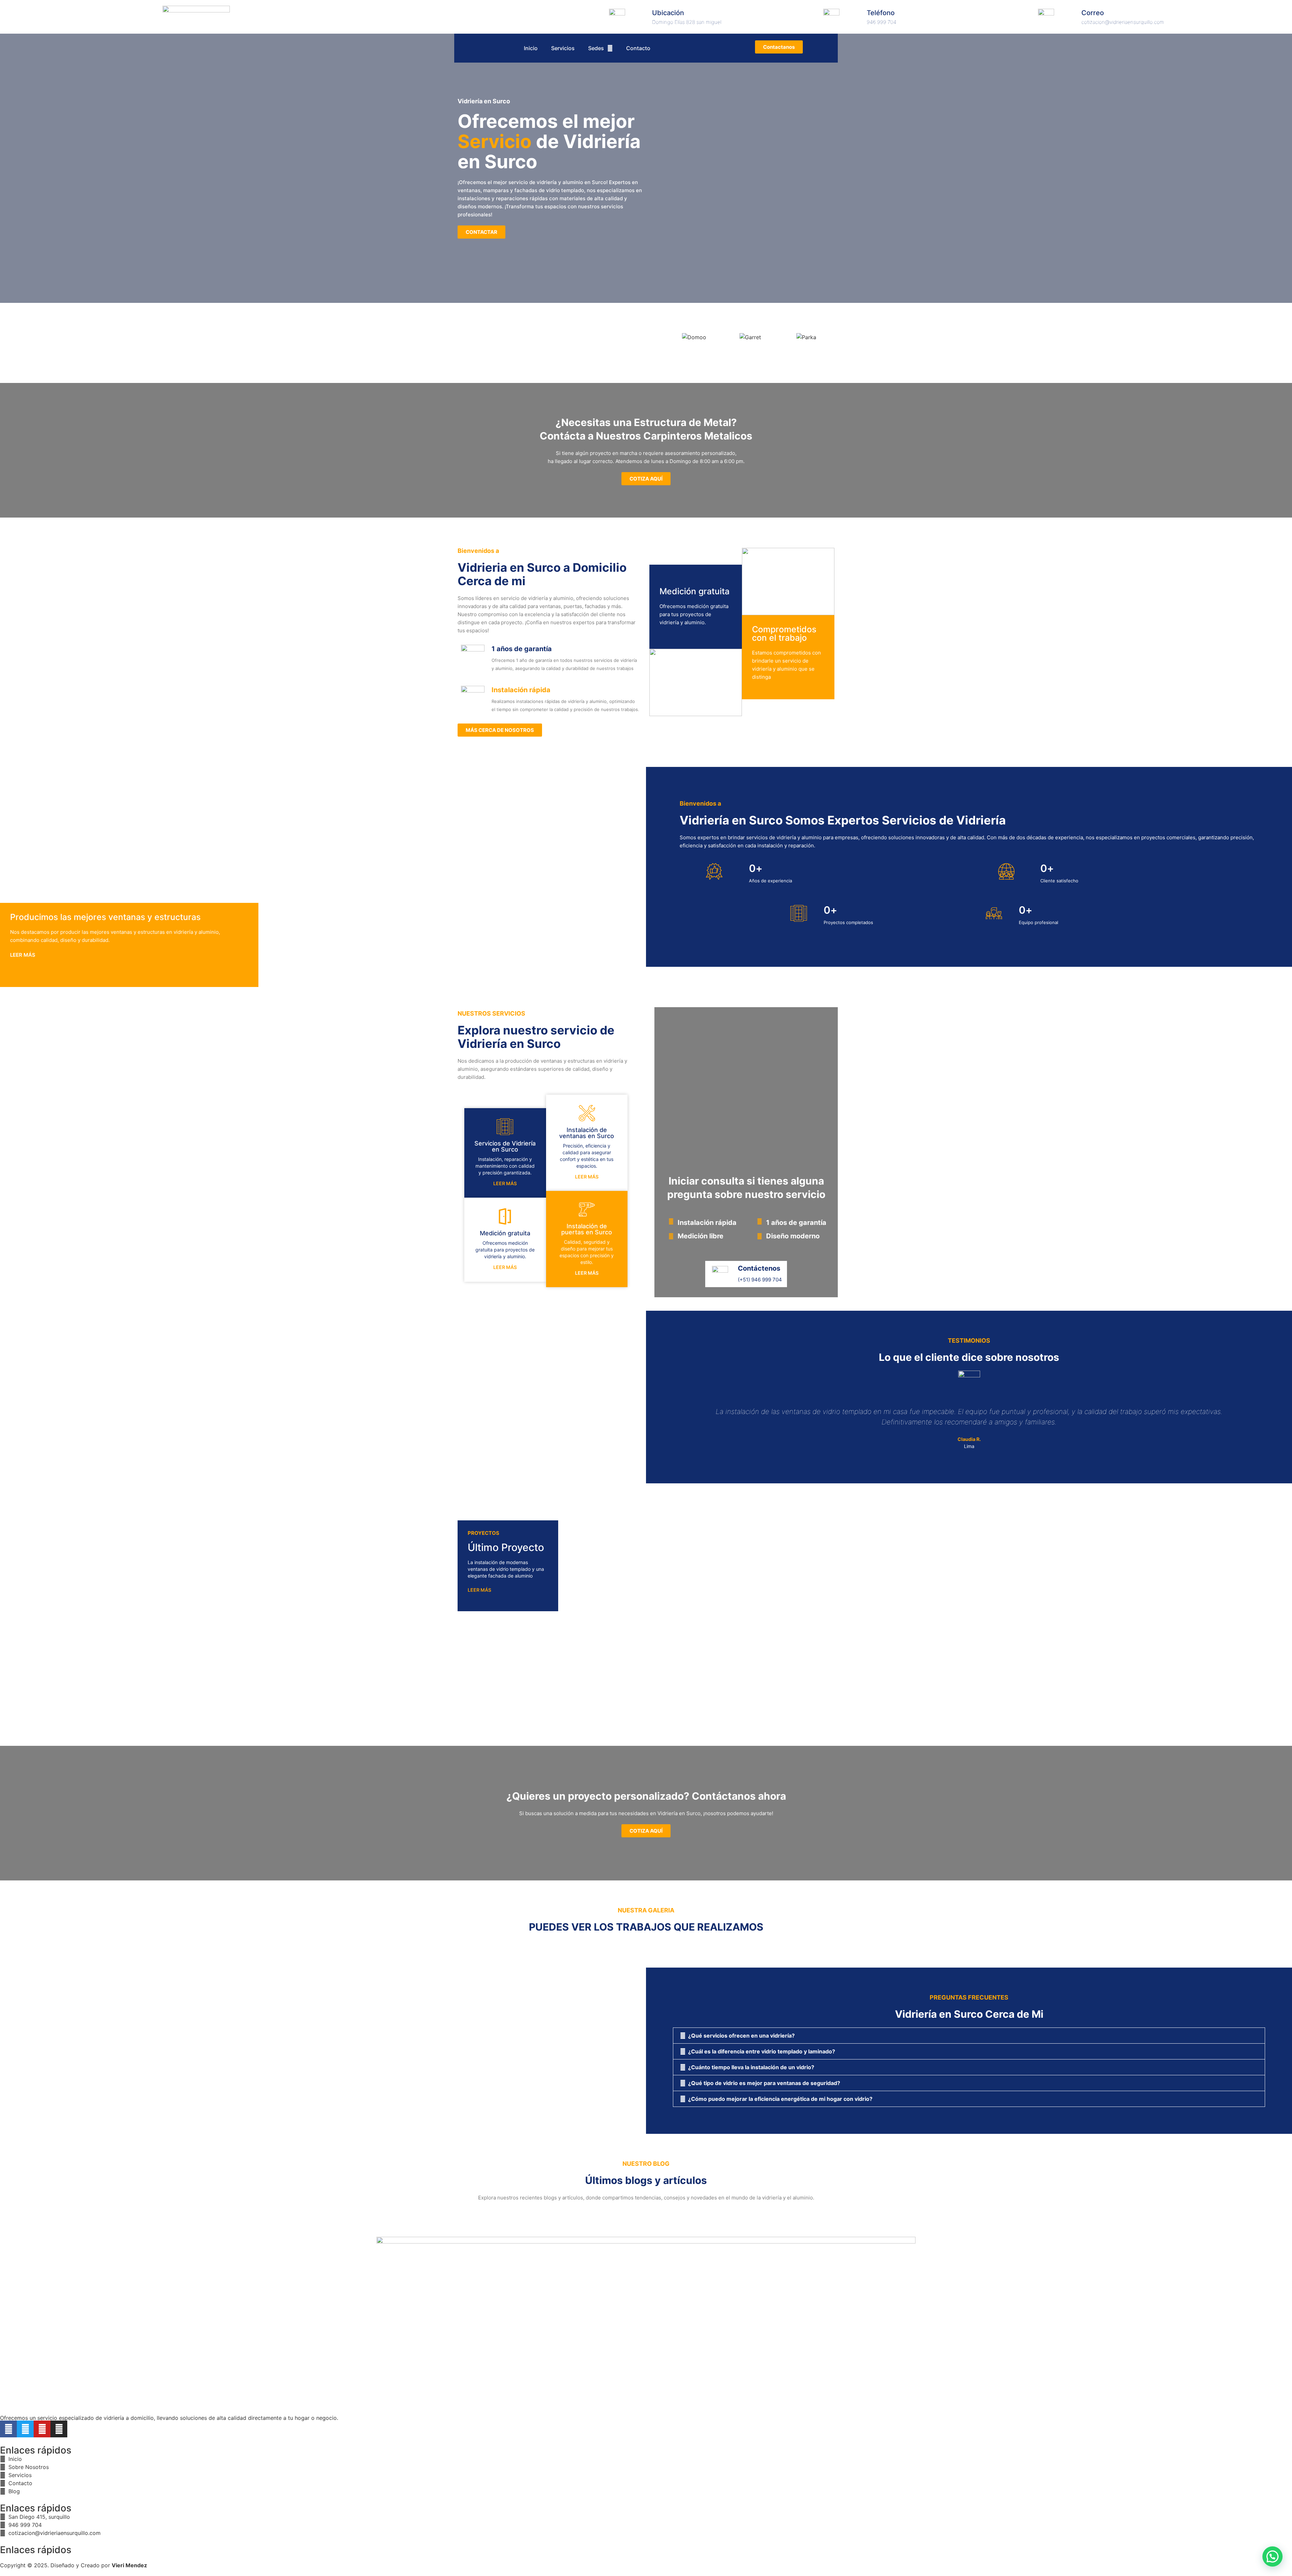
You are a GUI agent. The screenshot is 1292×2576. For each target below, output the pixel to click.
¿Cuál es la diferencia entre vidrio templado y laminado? (762, 2051)
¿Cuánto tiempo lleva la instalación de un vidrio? (751, 2067)
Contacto (638, 48)
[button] (969, 2036)
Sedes (596, 48)
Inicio (531, 48)
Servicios (563, 48)
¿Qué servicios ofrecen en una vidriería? (741, 2036)
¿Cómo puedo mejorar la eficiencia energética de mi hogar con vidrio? (780, 2099)
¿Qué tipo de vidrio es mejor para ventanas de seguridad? (764, 2083)
